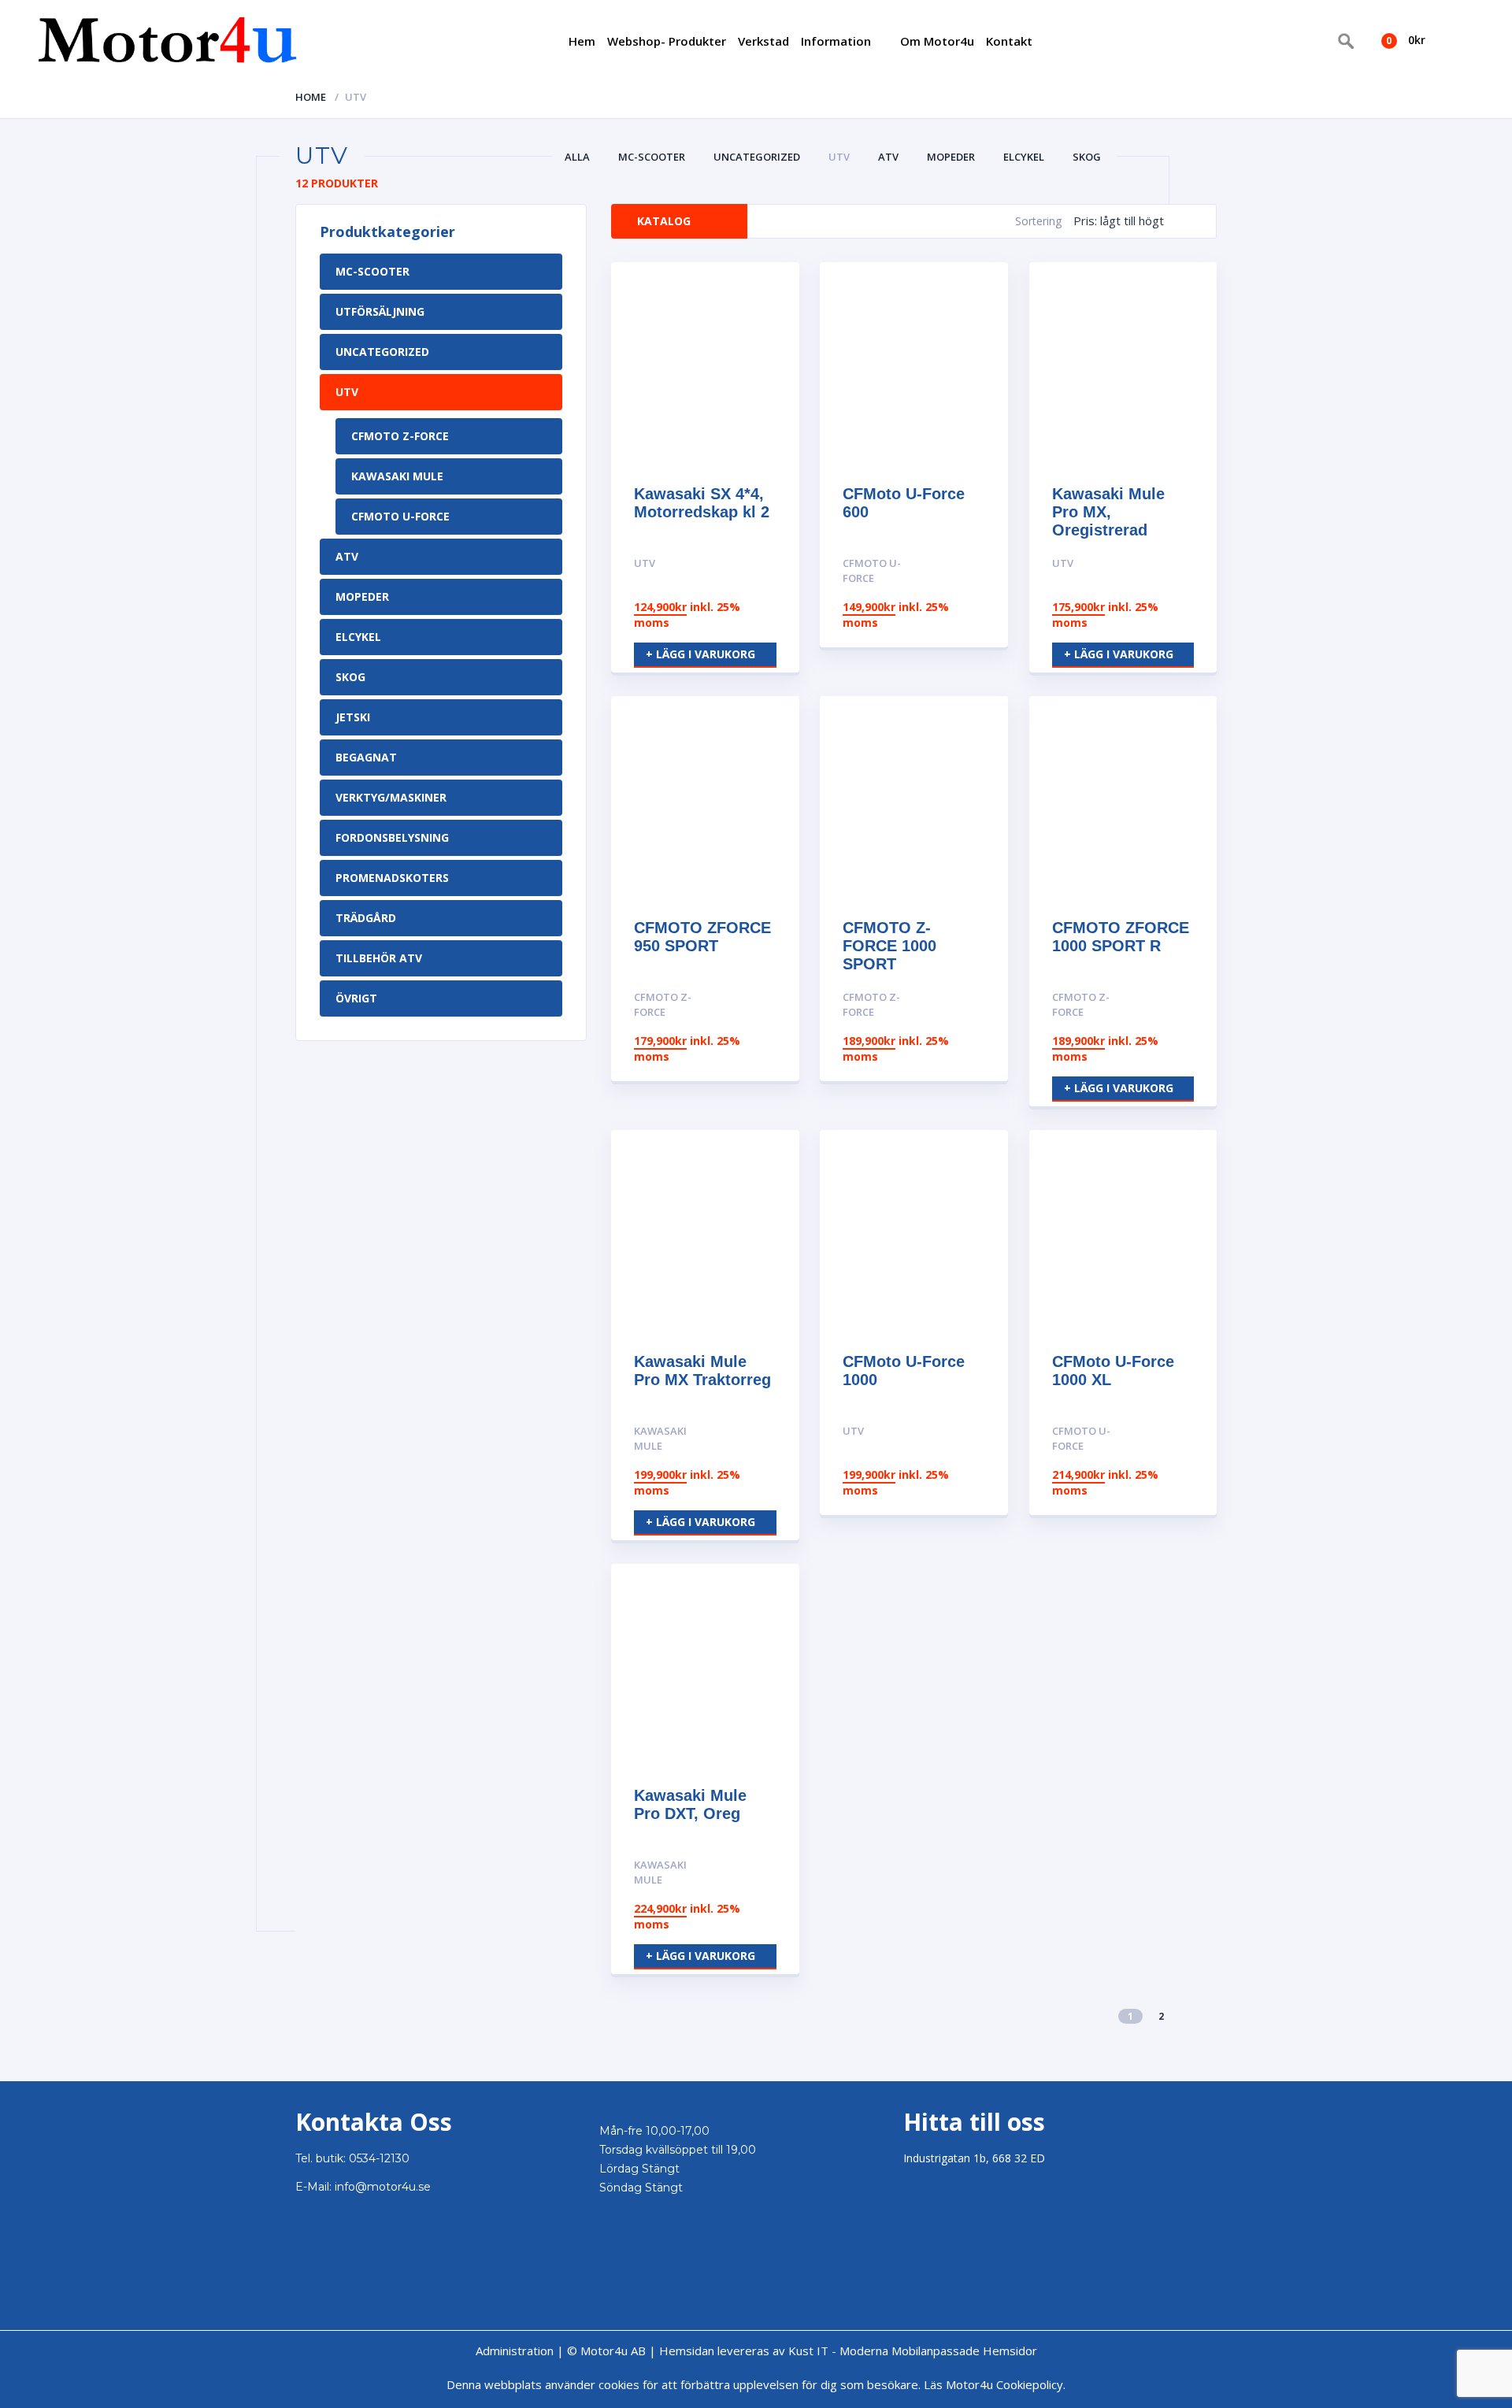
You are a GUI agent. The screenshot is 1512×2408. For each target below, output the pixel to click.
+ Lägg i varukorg (700, 654)
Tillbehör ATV (379, 958)
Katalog (664, 221)
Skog (1087, 157)
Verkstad (763, 41)
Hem (582, 41)
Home (311, 97)
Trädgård (366, 918)
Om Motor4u (937, 41)
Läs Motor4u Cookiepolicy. (995, 2384)
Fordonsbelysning (392, 837)
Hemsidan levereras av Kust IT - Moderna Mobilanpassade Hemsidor (848, 2351)
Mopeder (951, 157)
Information (836, 41)
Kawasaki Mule (397, 476)
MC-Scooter (652, 157)
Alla (577, 157)
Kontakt (1009, 41)
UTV (839, 157)
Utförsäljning (380, 311)
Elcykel (1024, 157)
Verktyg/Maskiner (391, 797)
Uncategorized (757, 157)
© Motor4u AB (605, 2351)
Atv (888, 157)
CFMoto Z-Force (400, 436)
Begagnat (366, 757)
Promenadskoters (392, 878)
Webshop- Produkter (667, 41)
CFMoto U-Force (400, 516)
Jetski (353, 717)
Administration (515, 2351)
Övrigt (356, 998)
